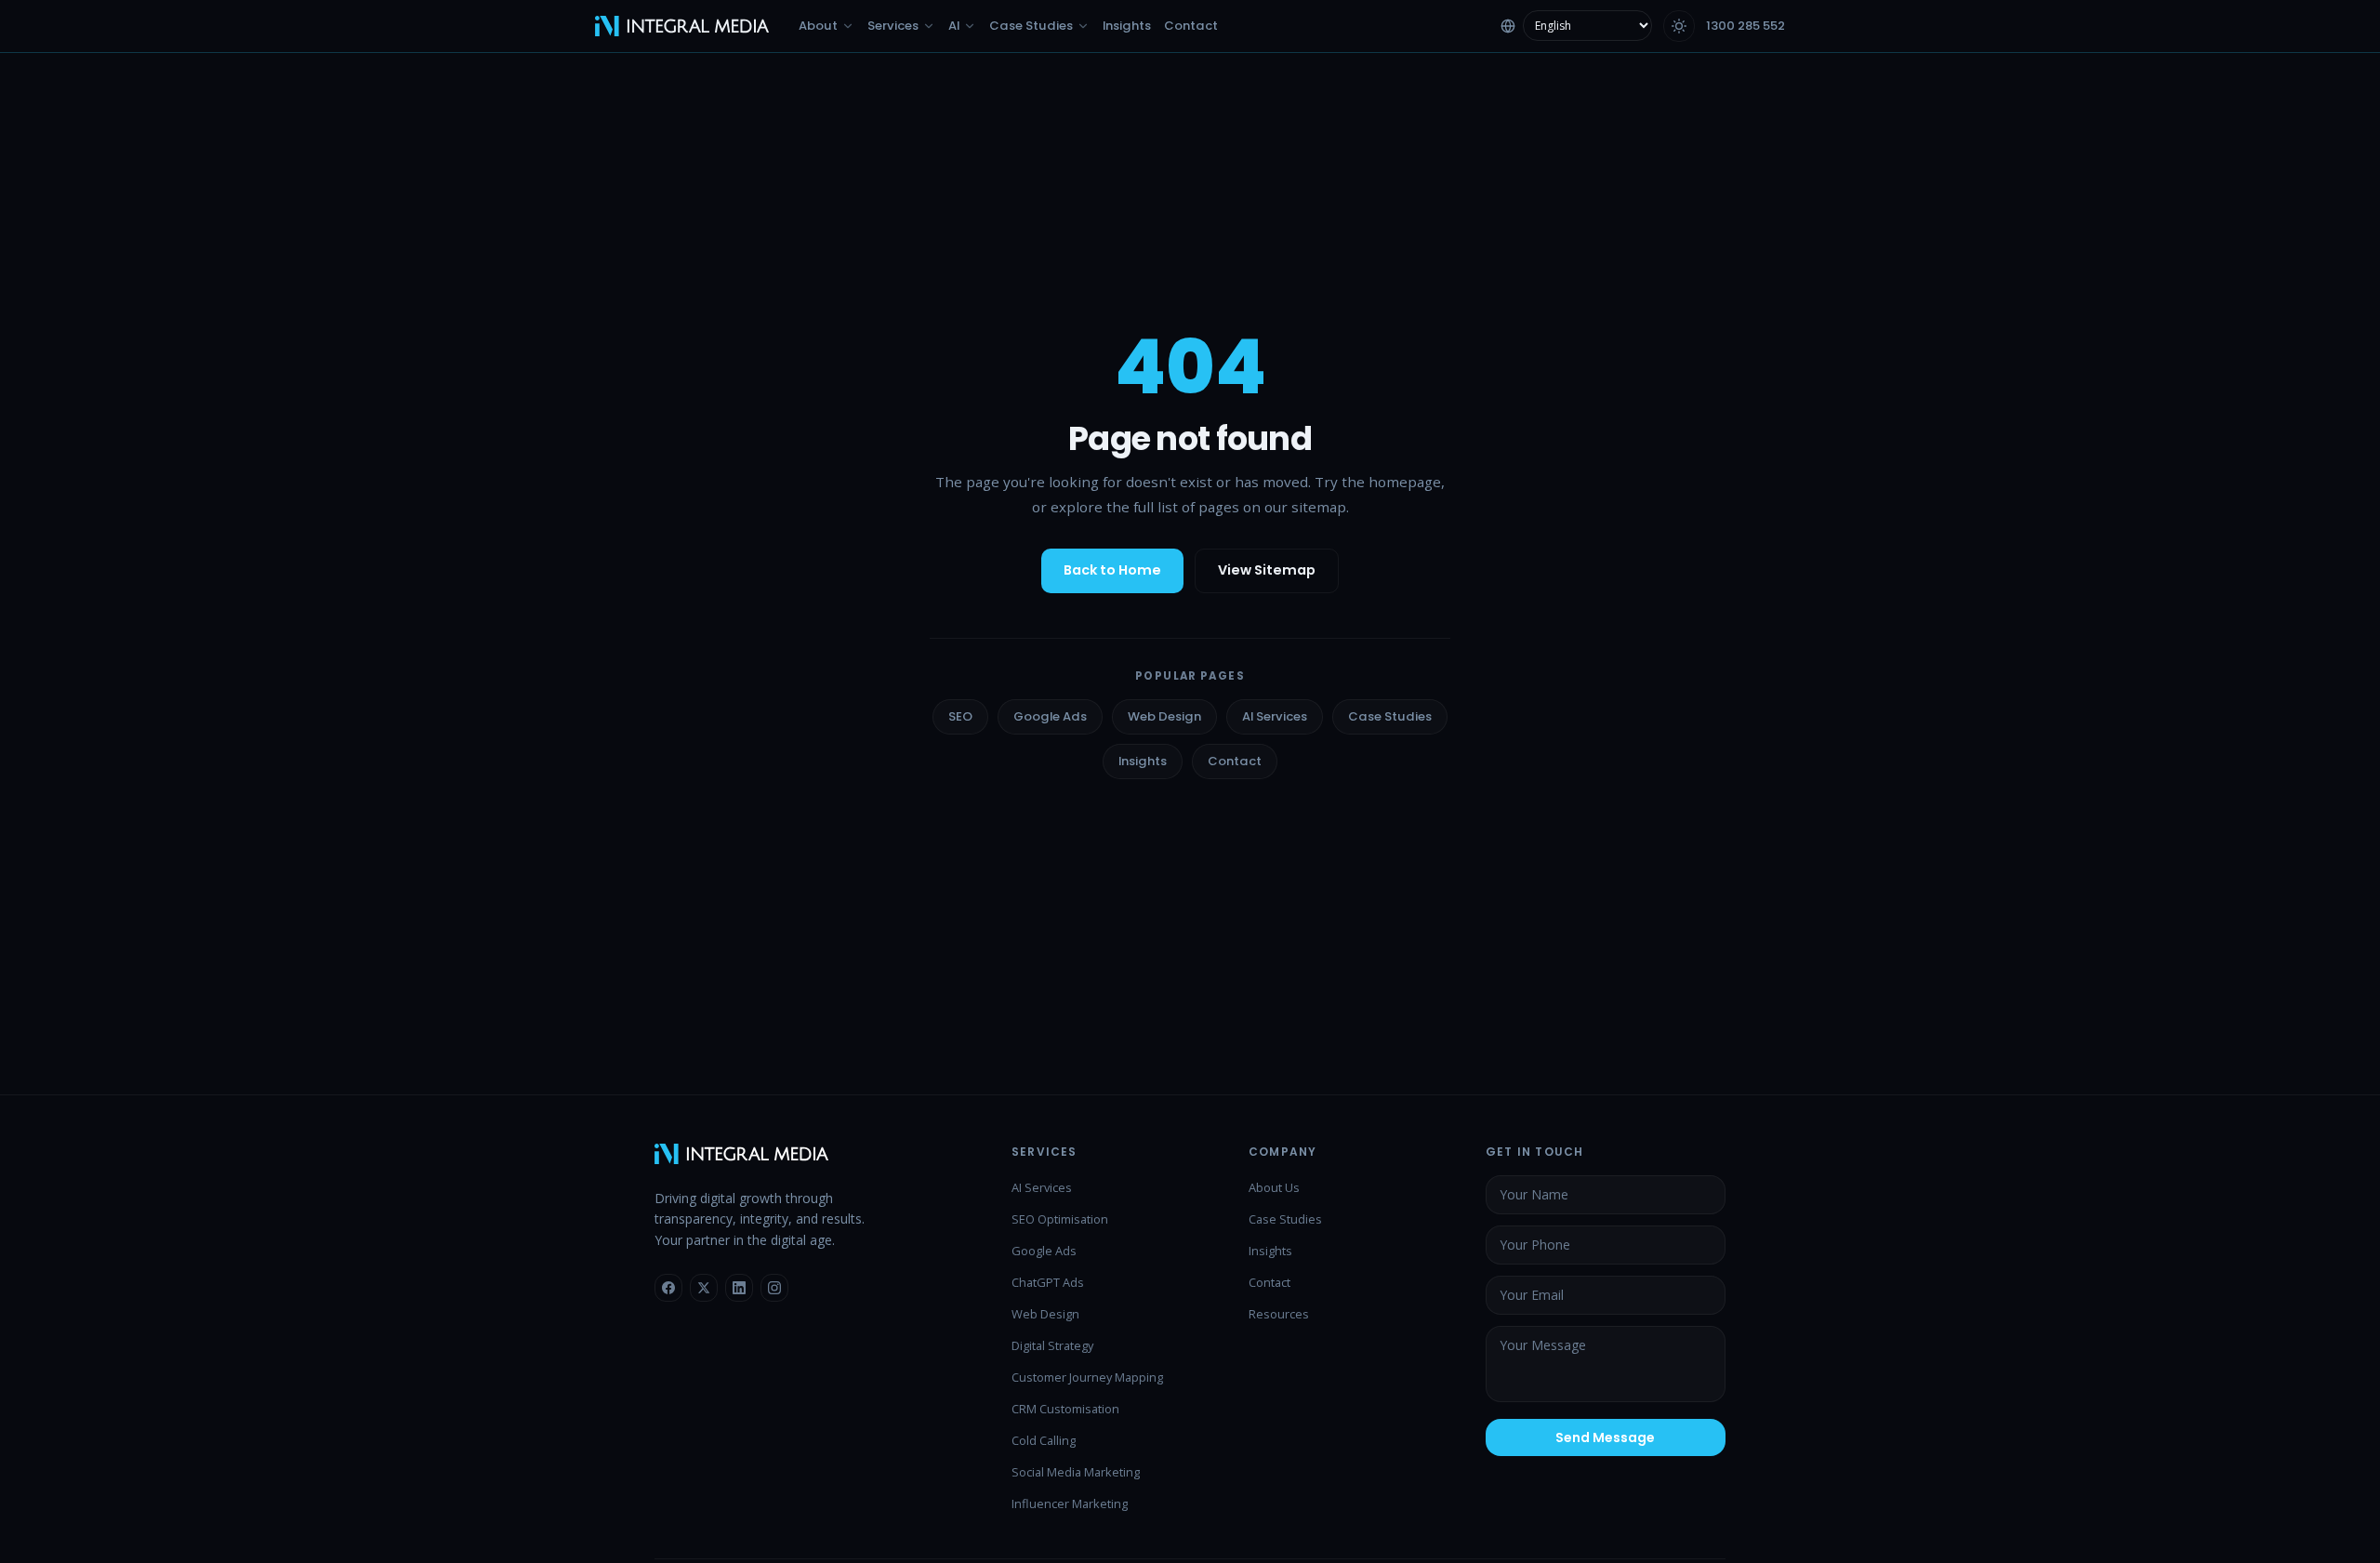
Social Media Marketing (1076, 1472)
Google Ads (1050, 716)
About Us (1274, 1187)
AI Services (1275, 716)
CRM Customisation (1065, 1409)
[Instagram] (774, 1288)
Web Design (1164, 716)
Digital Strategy (1052, 1345)
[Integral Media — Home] (682, 26)
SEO (960, 716)
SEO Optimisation (1060, 1219)
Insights (1143, 761)
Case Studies (1390, 716)
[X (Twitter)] (704, 1288)
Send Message (1605, 1437)
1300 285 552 (1745, 26)
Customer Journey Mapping (1087, 1377)
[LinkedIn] (739, 1288)
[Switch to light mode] (1679, 26)
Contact (1235, 761)
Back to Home (1112, 570)
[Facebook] (668, 1288)
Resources (1279, 1314)
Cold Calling (1044, 1440)
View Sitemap (1267, 570)
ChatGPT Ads (1048, 1282)
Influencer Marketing (1070, 1503)
